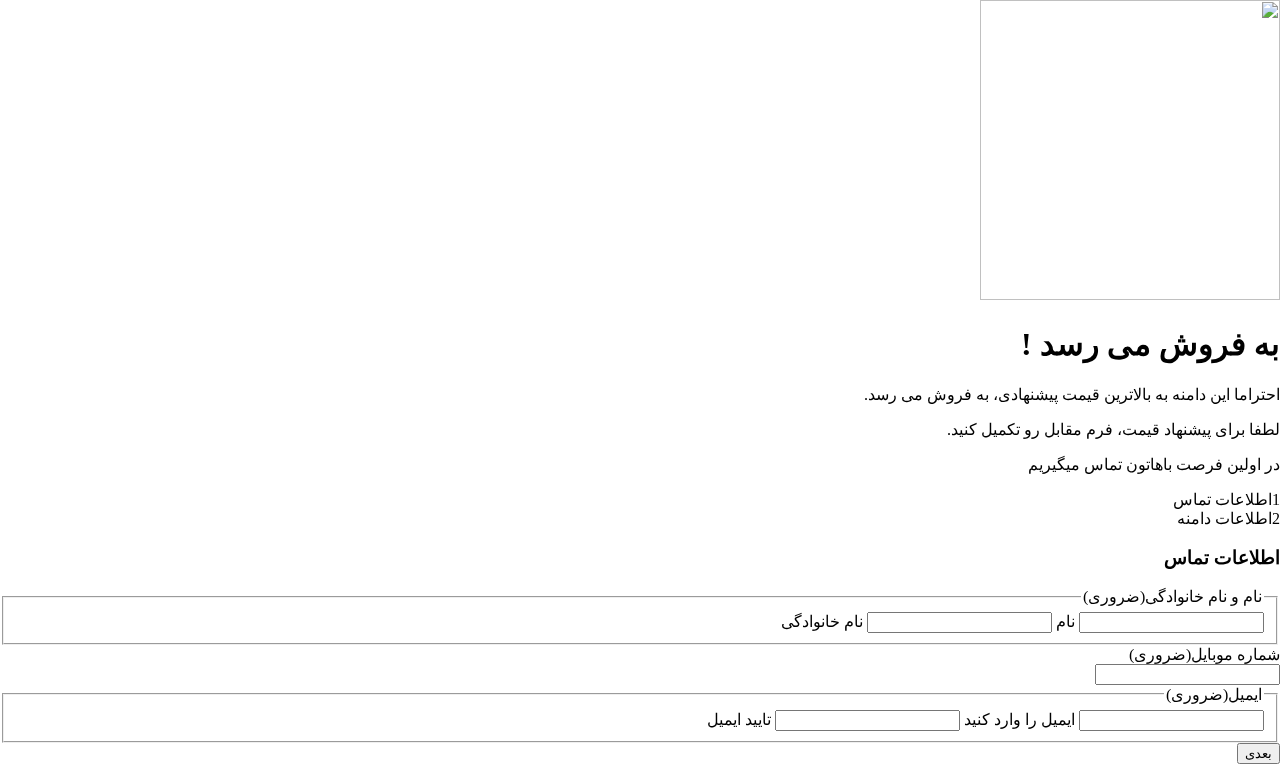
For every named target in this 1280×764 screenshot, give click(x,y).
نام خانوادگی (822, 621)
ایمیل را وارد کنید (1019, 719)
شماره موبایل (1204, 654)
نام (1065, 621)
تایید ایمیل (739, 719)
